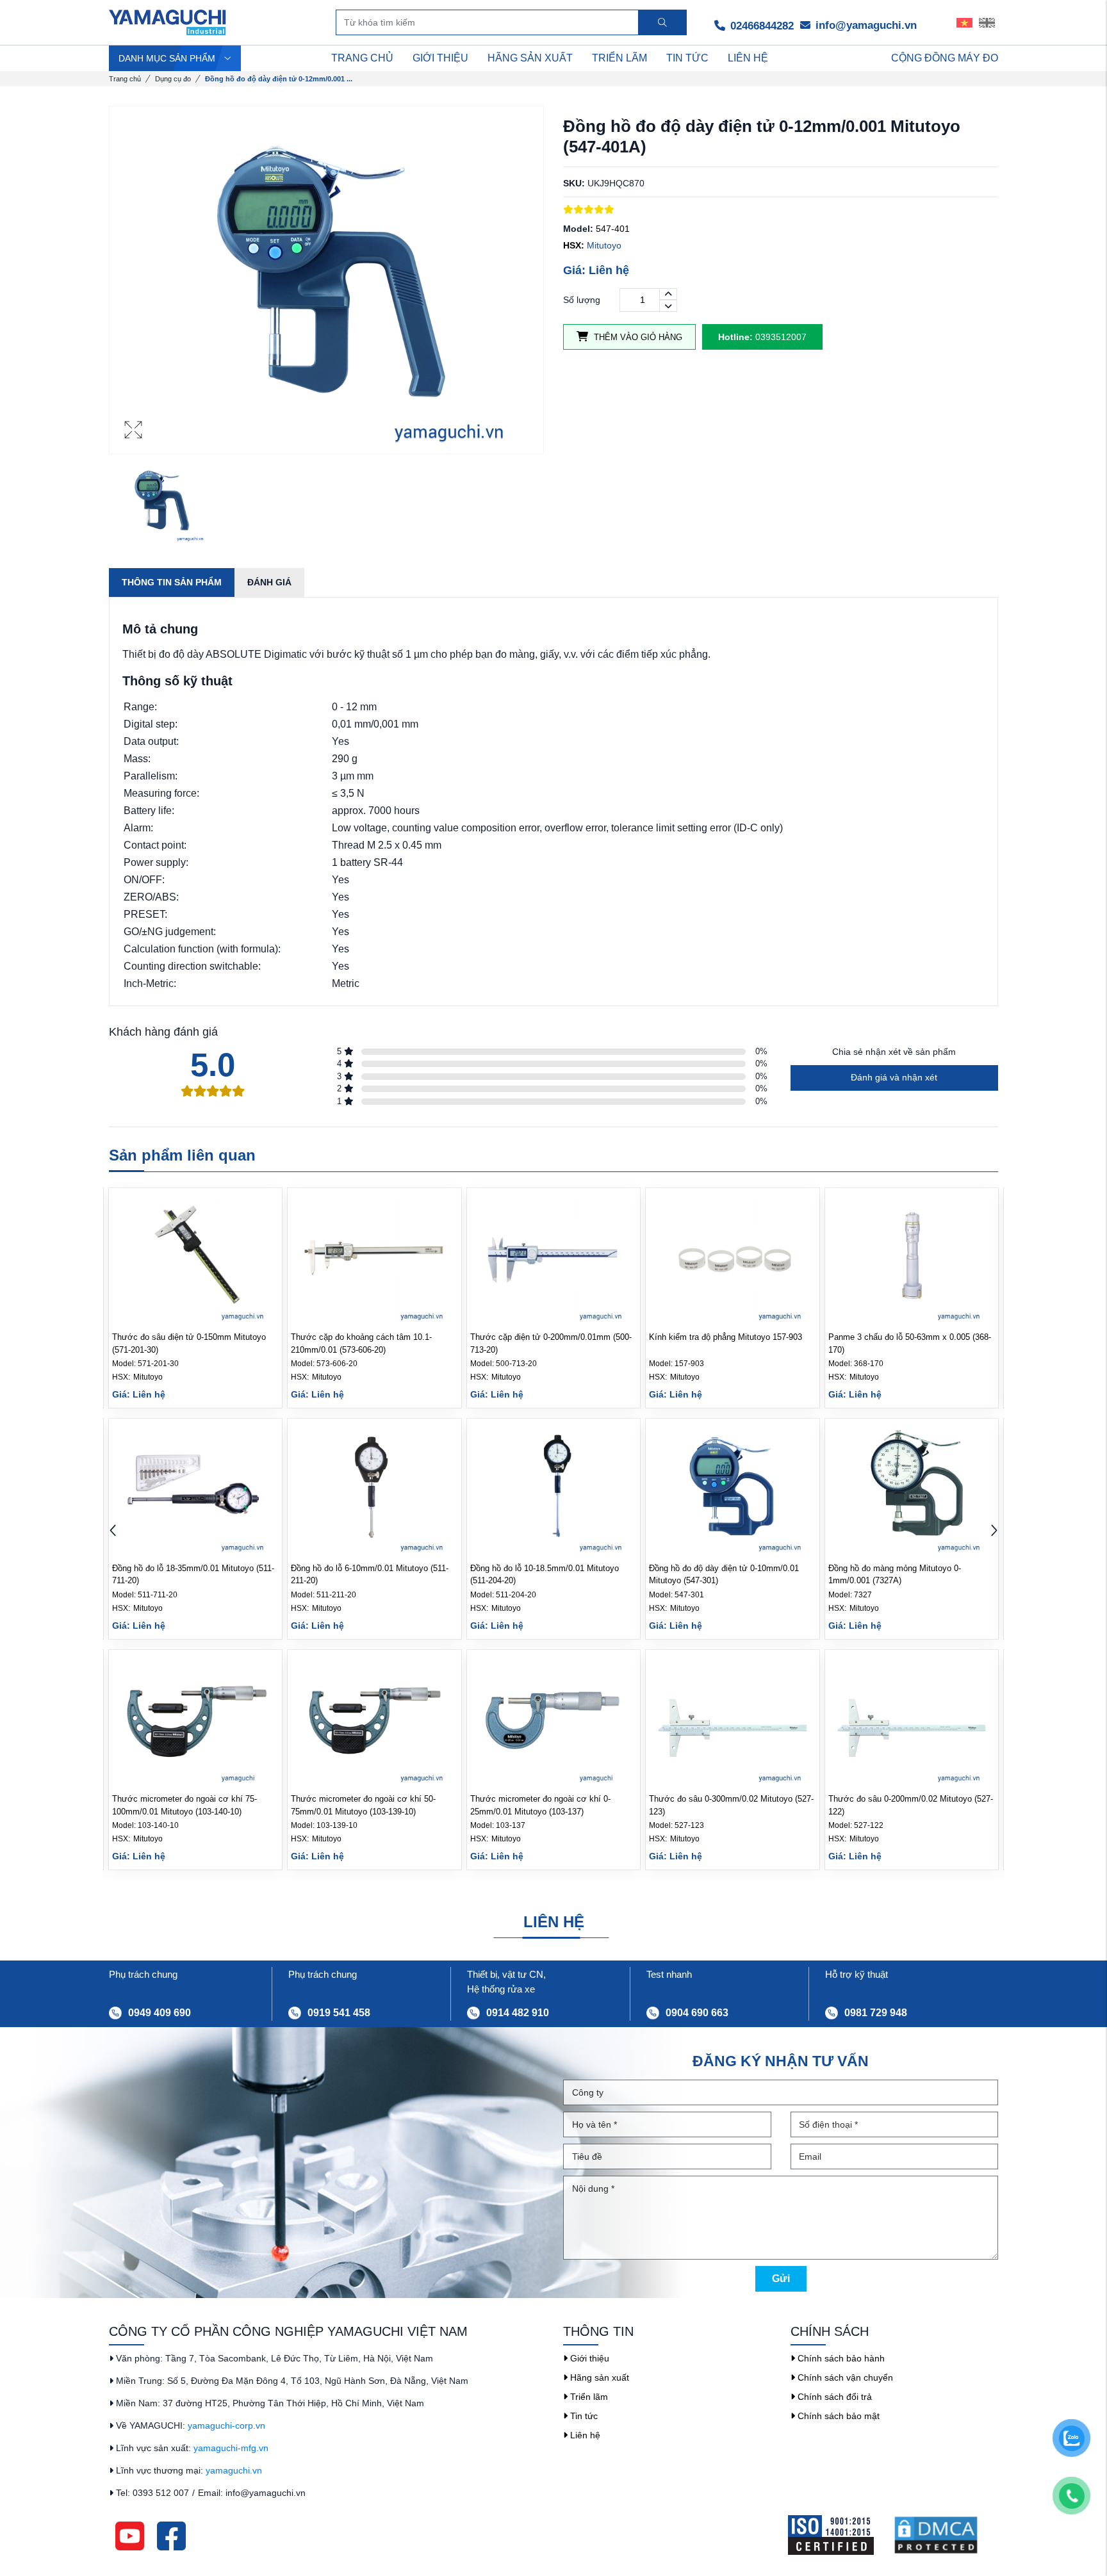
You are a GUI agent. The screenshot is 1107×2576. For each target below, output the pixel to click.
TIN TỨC (687, 58)
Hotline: (735, 337)
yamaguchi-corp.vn (226, 2425)
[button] (994, 1532)
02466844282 (760, 26)
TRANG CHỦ (362, 58)
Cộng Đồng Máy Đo (945, 58)
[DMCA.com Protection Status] (946, 2535)
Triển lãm (588, 2397)
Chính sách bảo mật (837, 2416)
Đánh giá (269, 582)
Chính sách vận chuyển (844, 2377)
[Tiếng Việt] (964, 22)
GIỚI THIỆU (440, 58)
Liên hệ (584, 2435)
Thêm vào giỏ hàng (637, 337)
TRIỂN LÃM (619, 58)
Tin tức (583, 2416)
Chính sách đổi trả (833, 2397)
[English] (987, 22)
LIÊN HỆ (748, 58)
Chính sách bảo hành (840, 2358)
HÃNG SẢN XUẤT (530, 58)
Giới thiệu (588, 2358)
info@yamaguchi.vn (865, 25)
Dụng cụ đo (173, 79)
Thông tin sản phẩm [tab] (172, 582)
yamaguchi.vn (234, 2470)
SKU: (574, 183)
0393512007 (762, 337)
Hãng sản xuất (598, 2377)
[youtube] (130, 2536)
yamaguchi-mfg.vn (231, 2448)
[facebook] (171, 2536)
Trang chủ (125, 79)
